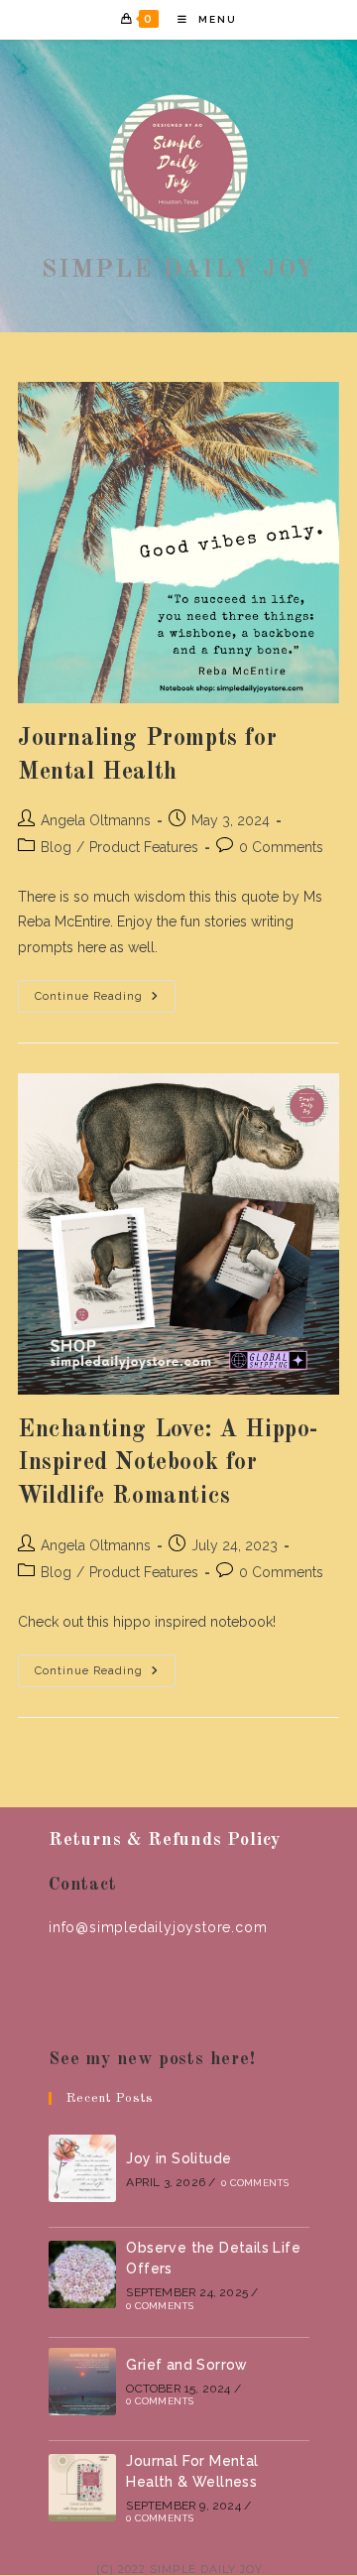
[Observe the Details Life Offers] (82, 2274)
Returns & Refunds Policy (165, 1840)
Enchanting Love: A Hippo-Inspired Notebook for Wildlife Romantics (168, 1464)
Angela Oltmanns (96, 820)
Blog (56, 847)
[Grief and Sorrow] (82, 2382)
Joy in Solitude (178, 2158)
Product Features (144, 847)
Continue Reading (105, 1001)
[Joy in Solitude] (82, 2168)
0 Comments (281, 847)
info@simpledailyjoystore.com (158, 1927)
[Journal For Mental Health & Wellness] (82, 2488)
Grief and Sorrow (186, 2365)
